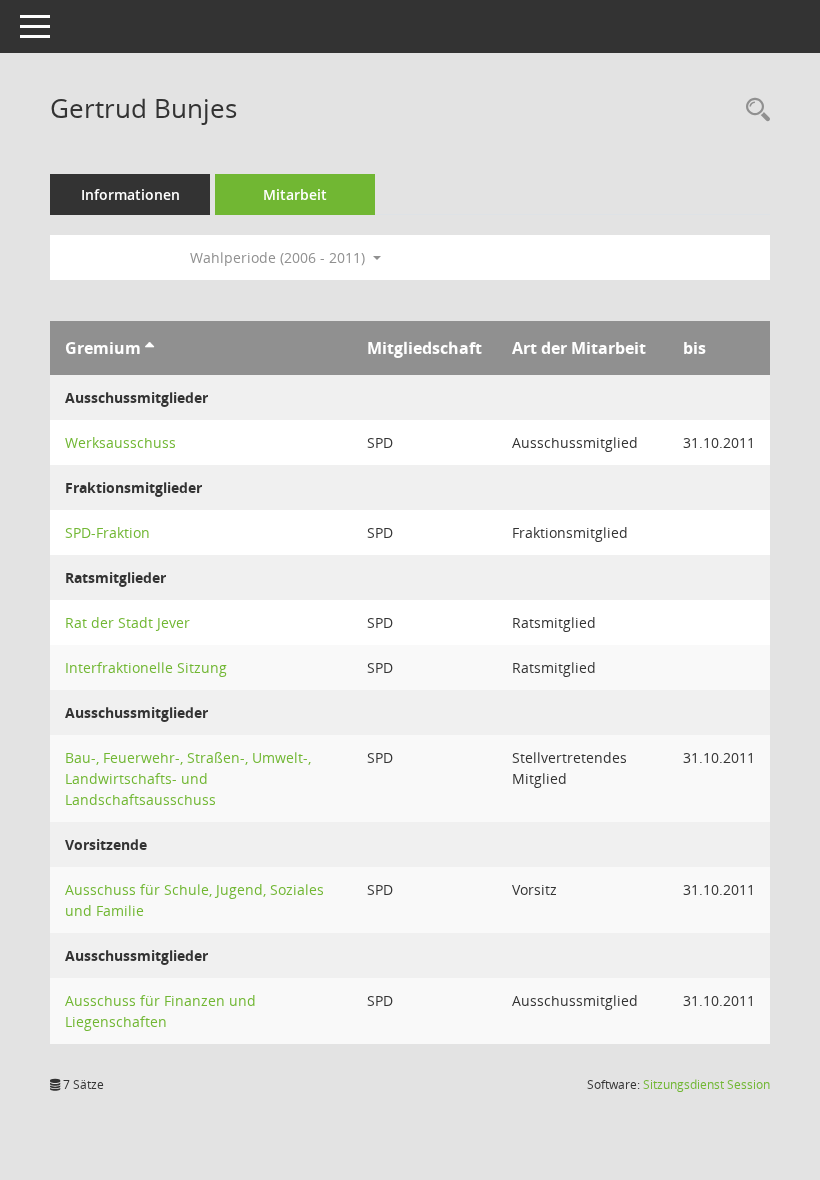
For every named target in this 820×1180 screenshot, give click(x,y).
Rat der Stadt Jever (127, 622)
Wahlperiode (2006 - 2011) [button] (279, 257)
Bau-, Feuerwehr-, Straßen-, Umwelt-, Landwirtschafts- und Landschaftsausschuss (188, 778)
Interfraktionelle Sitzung (146, 667)
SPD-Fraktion (107, 532)
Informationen (130, 194)
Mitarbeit (295, 194)
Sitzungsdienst (706, 1084)
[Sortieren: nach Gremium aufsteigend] (149, 348)
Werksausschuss (120, 442)
